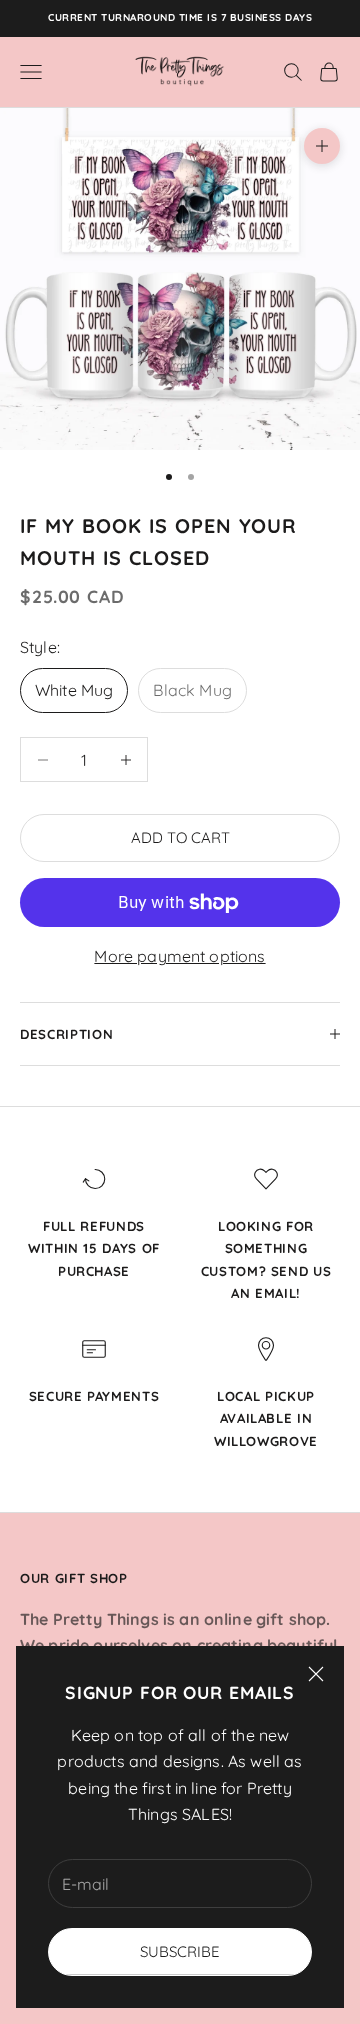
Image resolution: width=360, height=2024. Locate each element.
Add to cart (180, 837)
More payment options (179, 956)
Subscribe (180, 1951)
